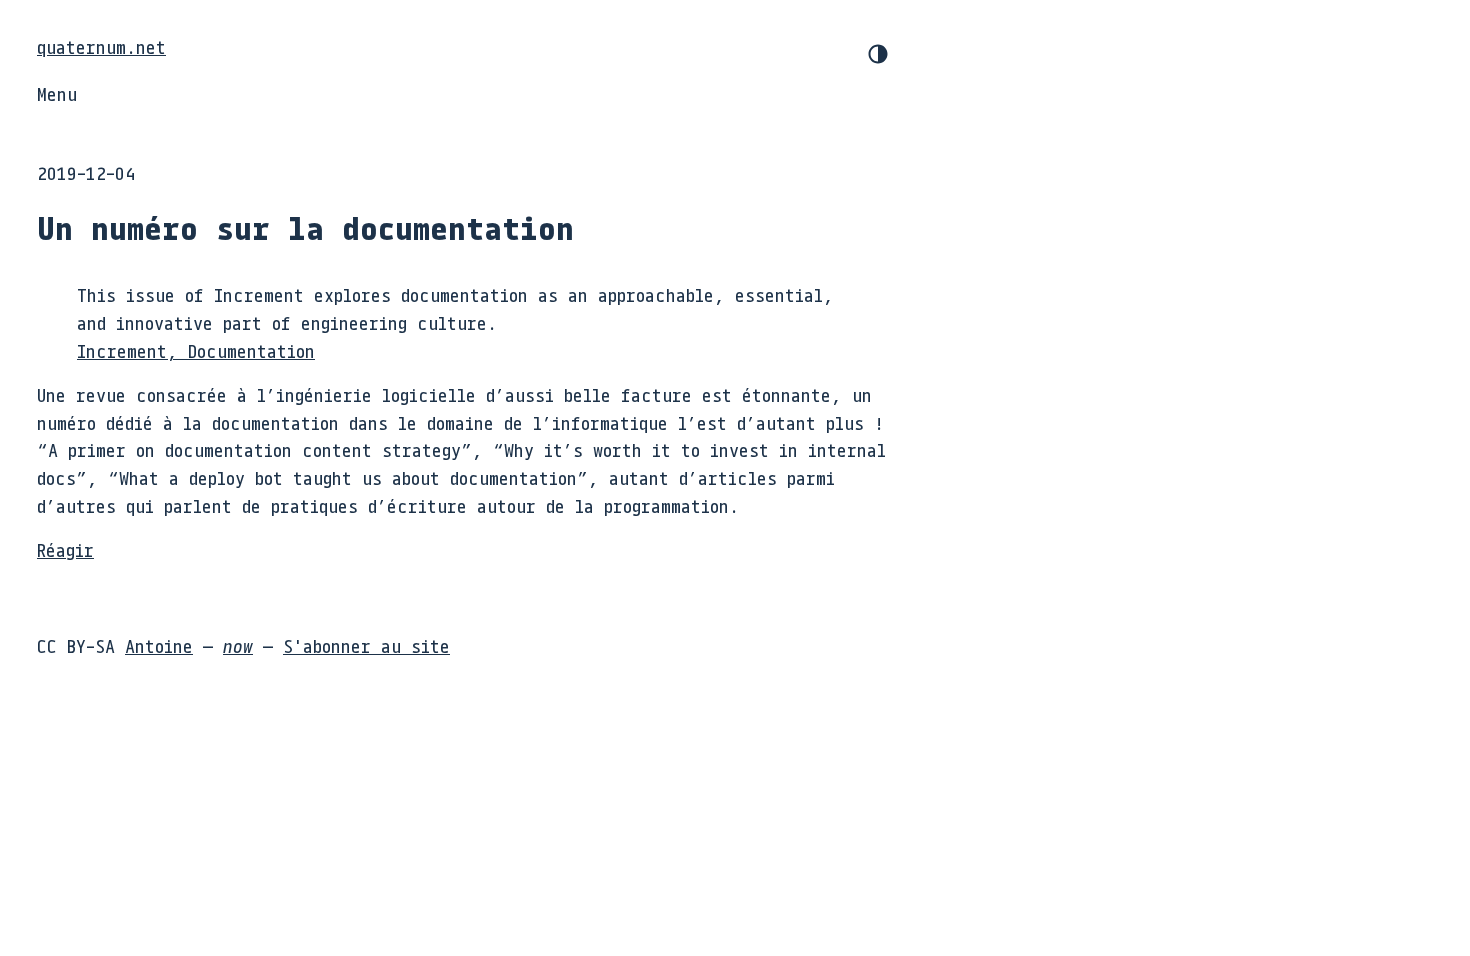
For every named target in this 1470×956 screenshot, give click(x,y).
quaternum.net (101, 47)
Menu (57, 94)
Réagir (65, 550)
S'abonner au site (366, 646)
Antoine (159, 646)
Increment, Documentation (196, 351)
